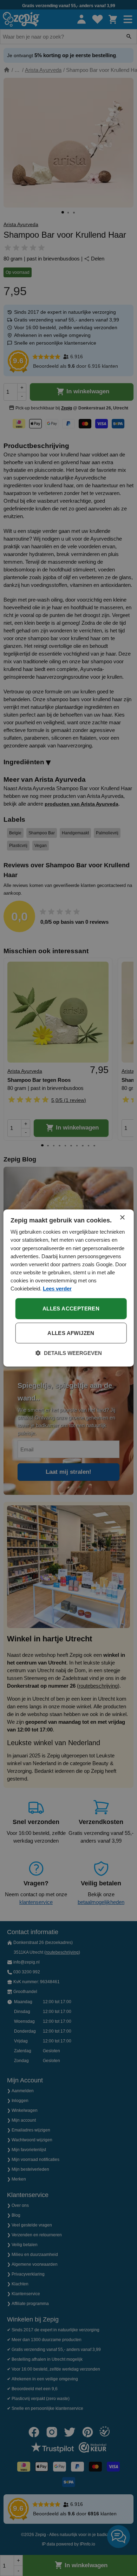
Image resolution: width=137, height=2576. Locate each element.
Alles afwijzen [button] (71, 1333)
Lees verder (57, 1289)
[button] (69, 1353)
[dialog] (69, 1288)
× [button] (122, 1218)
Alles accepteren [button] (71, 1309)
